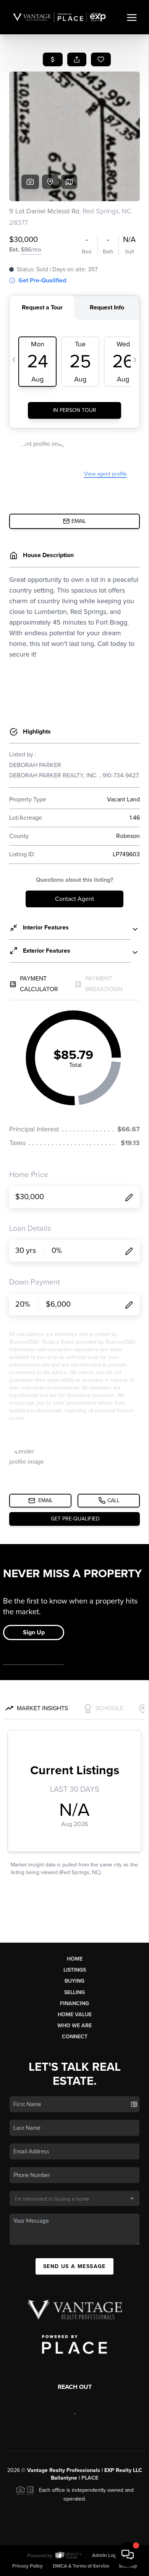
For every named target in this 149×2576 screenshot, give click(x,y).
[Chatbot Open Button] (128, 2555)
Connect (75, 2037)
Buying (74, 1981)
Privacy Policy (28, 2566)
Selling (74, 1992)
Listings (75, 1970)
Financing (74, 2003)
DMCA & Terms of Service (81, 2566)
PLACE (90, 2478)
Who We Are (74, 2026)
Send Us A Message (74, 2266)
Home (75, 1959)
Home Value (75, 2015)
